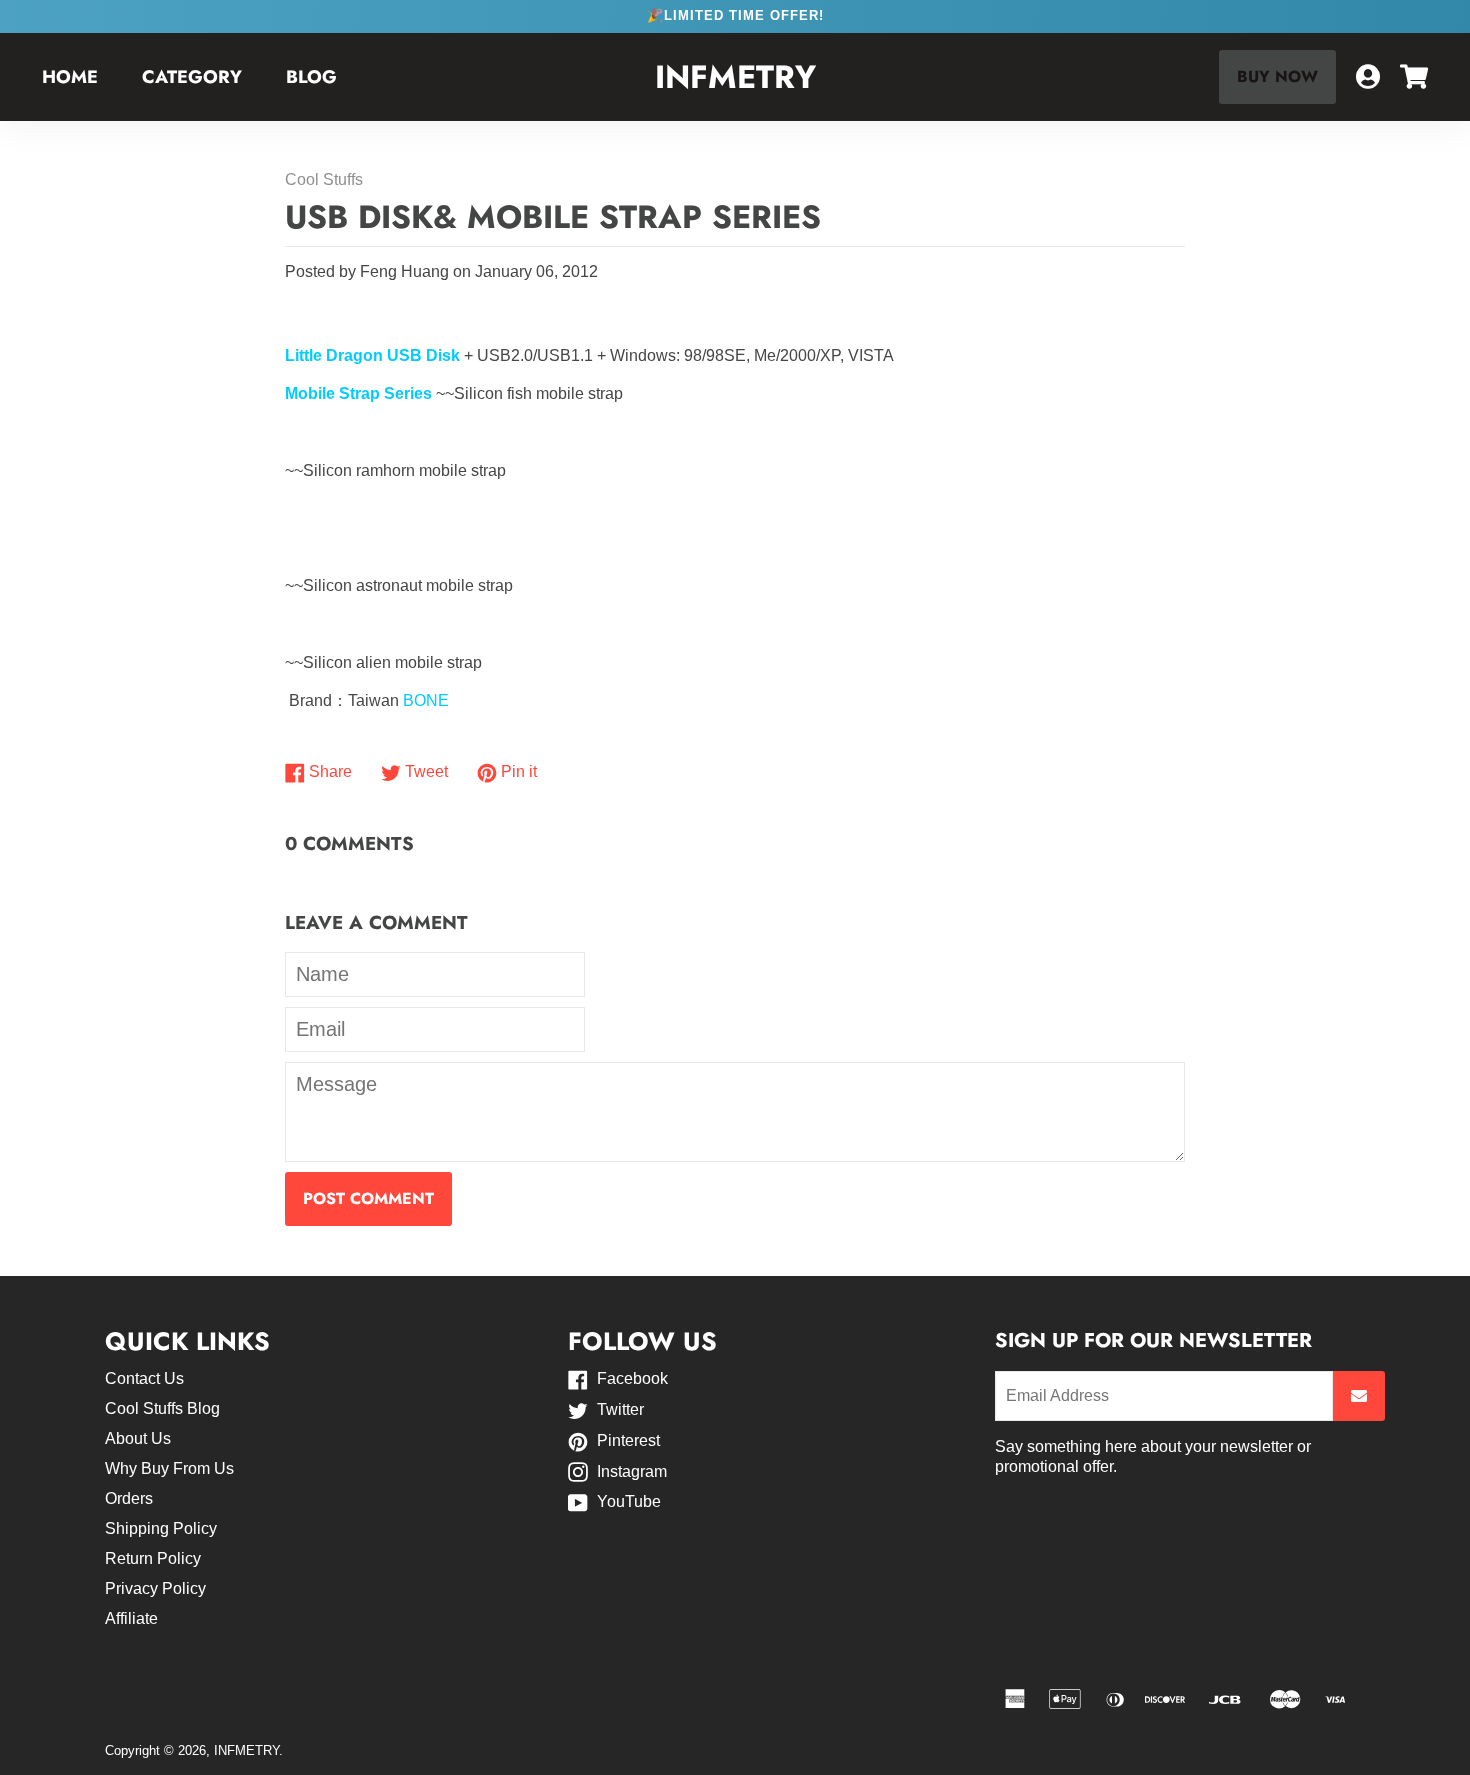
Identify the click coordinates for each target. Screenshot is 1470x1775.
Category (192, 77)
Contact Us (144, 1378)
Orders (129, 1498)
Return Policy (153, 1558)
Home (70, 77)
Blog (311, 77)
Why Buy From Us (169, 1468)
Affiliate (131, 1618)
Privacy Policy (155, 1588)
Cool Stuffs (324, 179)
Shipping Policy (161, 1528)
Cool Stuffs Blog (162, 1408)
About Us (138, 1438)
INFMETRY (735, 77)
